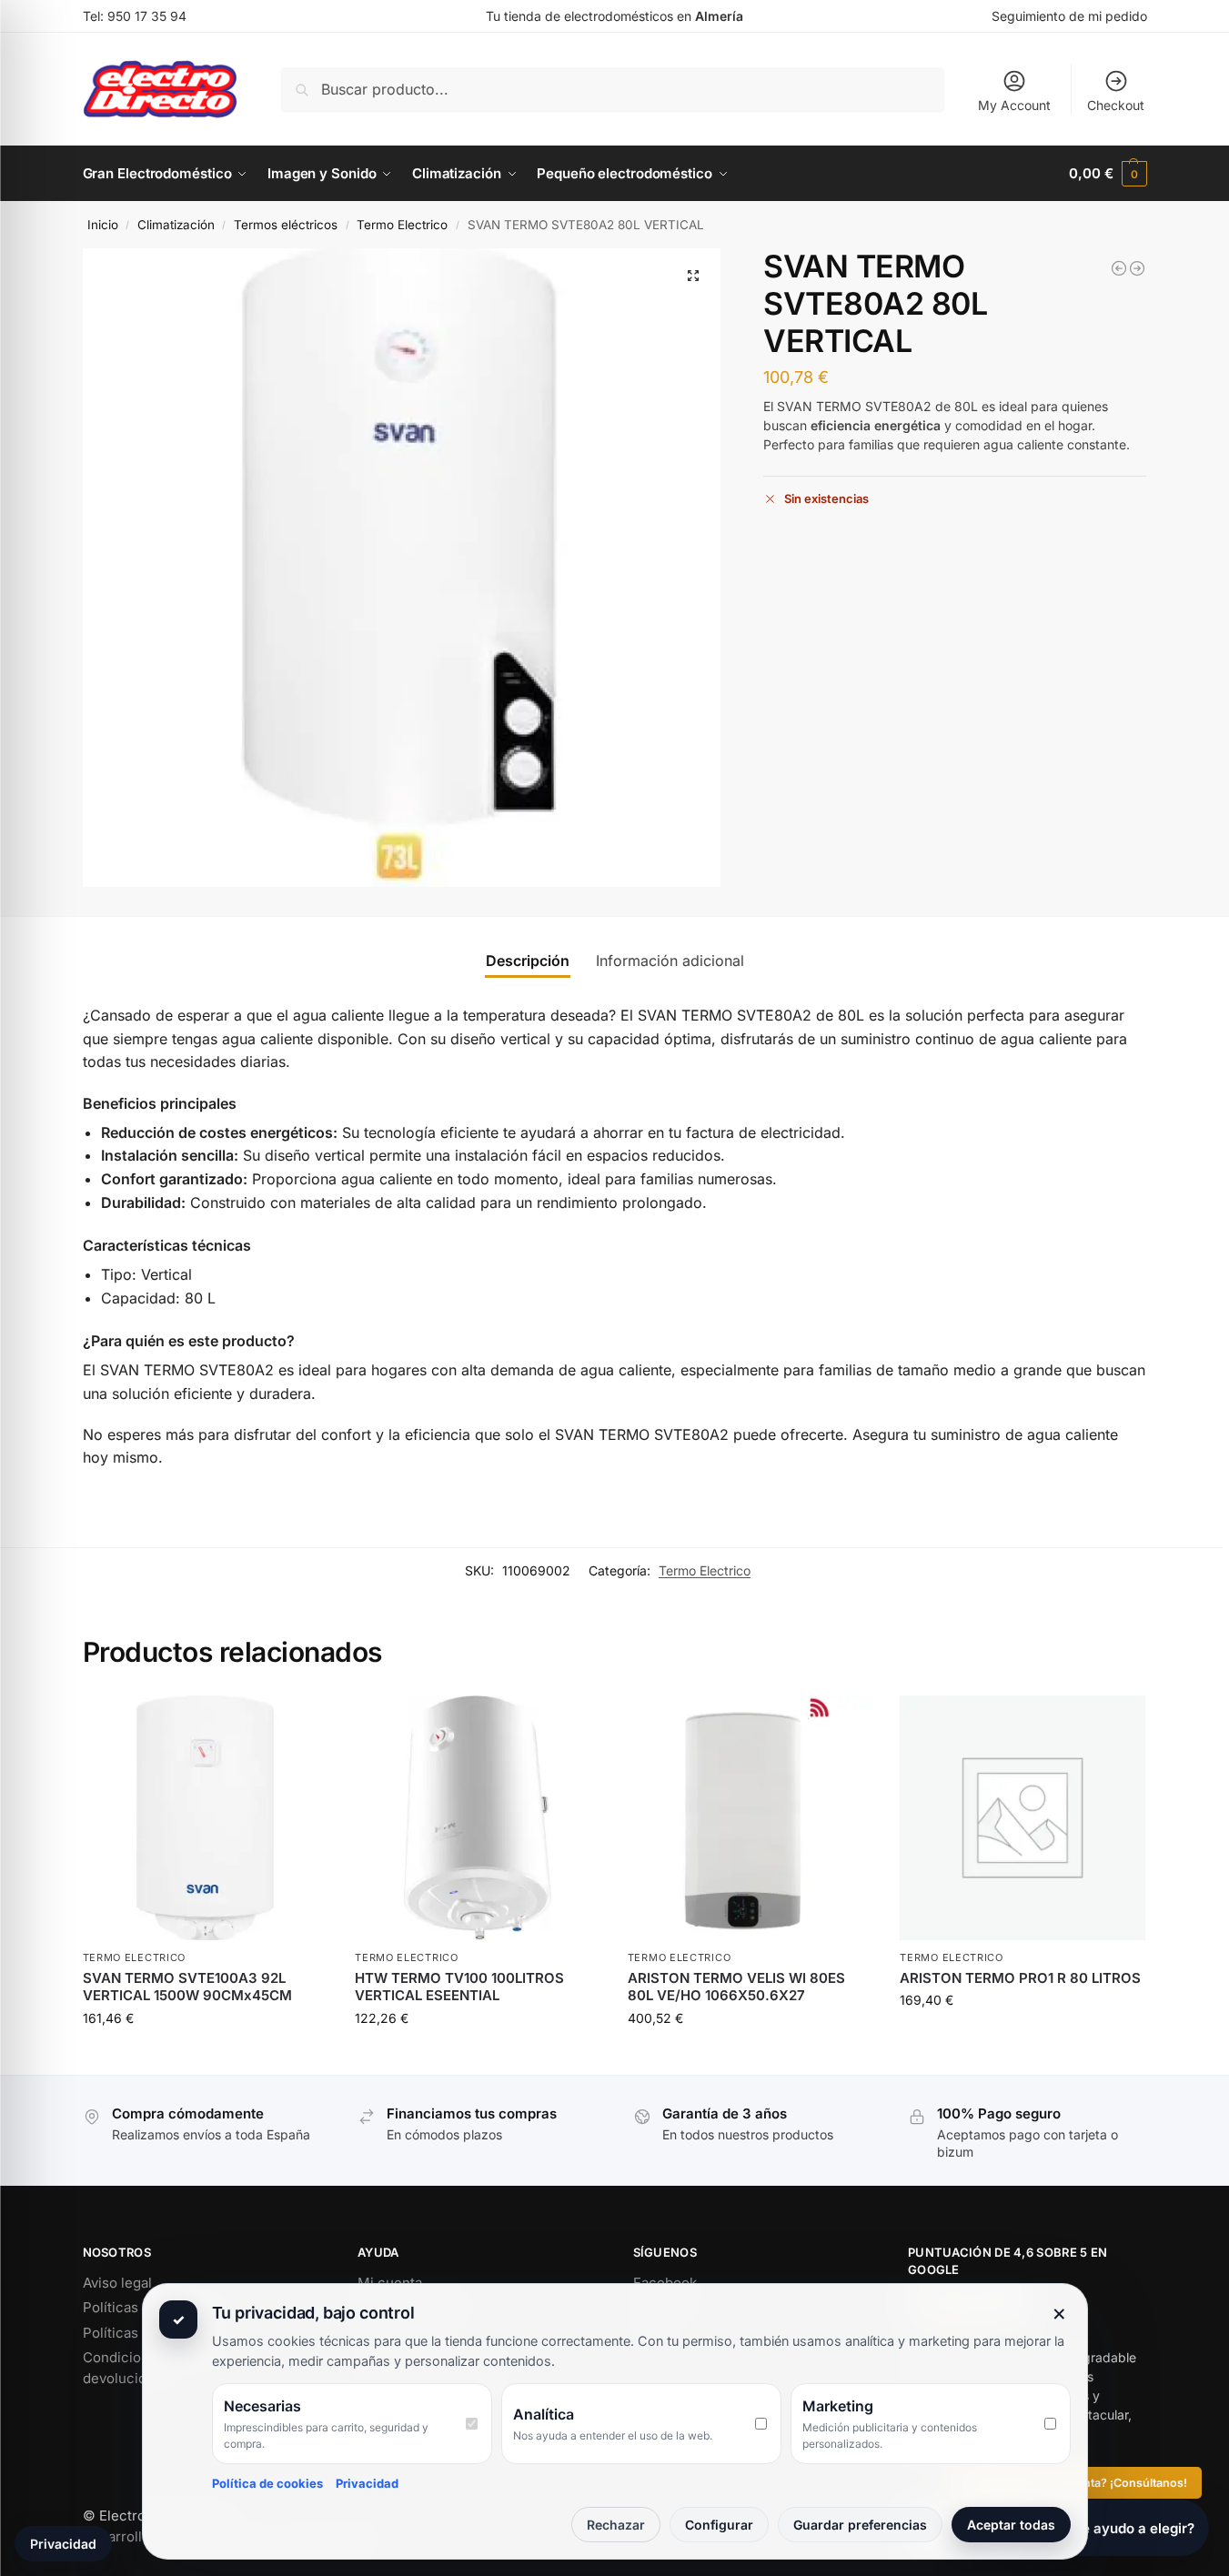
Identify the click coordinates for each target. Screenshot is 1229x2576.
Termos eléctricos (286, 225)
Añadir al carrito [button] (205, 2056)
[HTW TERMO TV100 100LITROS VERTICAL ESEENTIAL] (478, 1818)
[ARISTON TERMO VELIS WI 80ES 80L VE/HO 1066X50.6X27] (750, 1818)
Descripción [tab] (528, 961)
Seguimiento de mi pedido (1069, 16)
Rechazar (616, 2525)
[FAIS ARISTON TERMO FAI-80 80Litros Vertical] (1137, 268)
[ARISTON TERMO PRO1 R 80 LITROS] (1022, 1818)
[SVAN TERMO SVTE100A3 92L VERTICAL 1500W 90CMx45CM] (206, 1818)
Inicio (103, 225)
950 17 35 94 (147, 16)
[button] (1108, 174)
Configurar (719, 2525)
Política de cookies (267, 2483)
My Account (1014, 105)
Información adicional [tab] (670, 961)
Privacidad (367, 2483)
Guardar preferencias (860, 2525)
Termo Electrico (402, 225)
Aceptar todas (1011, 2525)
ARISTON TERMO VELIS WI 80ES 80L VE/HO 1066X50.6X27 (736, 1987)
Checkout (1116, 105)
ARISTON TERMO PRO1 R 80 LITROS (1020, 1978)
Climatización (176, 225)
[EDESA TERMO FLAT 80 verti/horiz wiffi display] (1119, 268)
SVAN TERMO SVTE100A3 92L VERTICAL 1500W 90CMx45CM (187, 1987)
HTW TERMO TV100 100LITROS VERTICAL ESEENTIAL (459, 1987)
